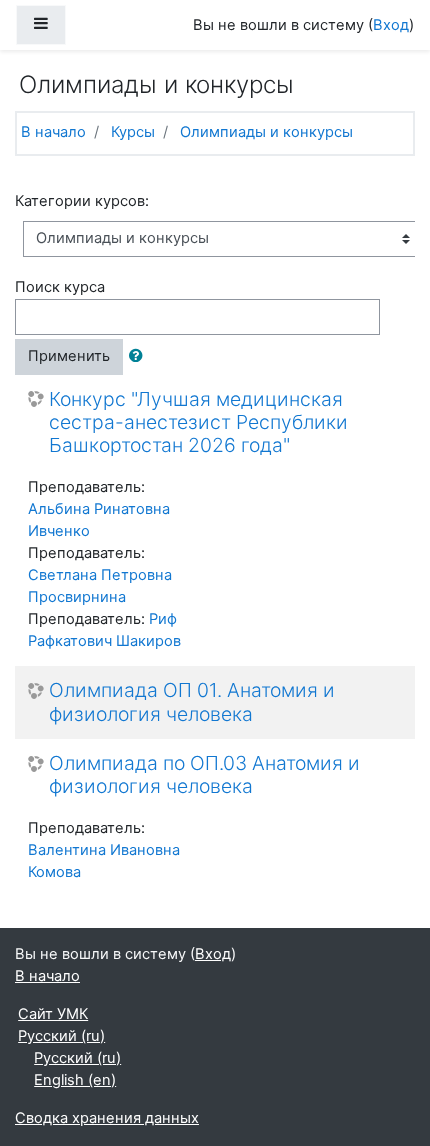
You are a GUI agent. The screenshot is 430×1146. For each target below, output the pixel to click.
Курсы (133, 132)
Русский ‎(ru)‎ (61, 1036)
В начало (53, 132)
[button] (140, 357)
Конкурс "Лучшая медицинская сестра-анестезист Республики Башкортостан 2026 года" (198, 423)
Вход (391, 25)
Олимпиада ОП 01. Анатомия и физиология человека (192, 702)
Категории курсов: (82, 201)
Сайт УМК (53, 1014)
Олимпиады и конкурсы (266, 132)
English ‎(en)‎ (75, 1080)
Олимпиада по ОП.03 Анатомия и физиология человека (204, 775)
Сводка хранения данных (107, 1118)
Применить (69, 356)
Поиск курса (60, 287)
